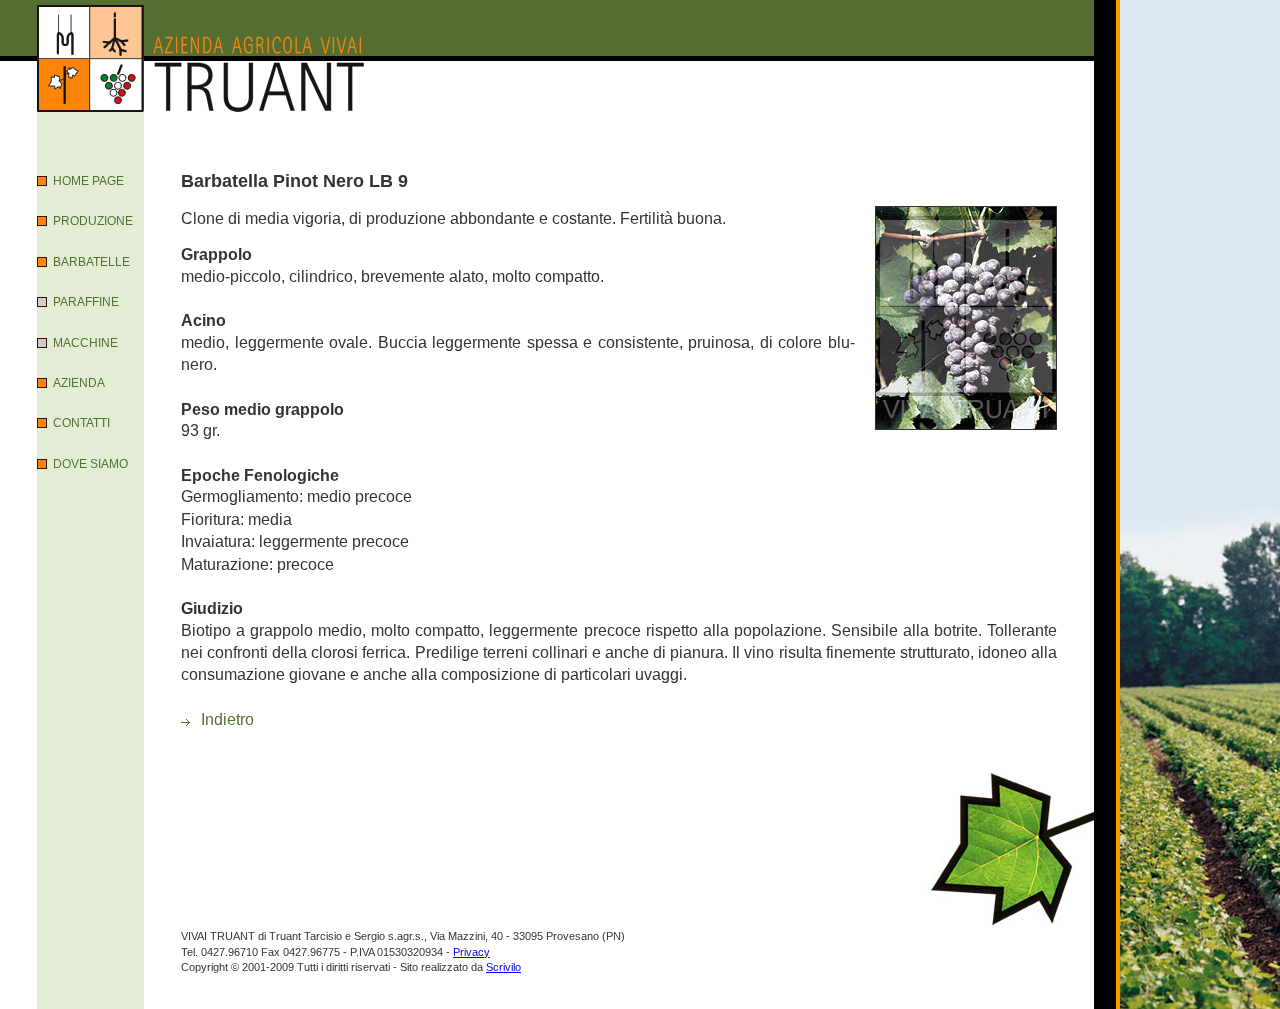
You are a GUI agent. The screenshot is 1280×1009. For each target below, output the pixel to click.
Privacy (471, 952)
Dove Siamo (90, 464)
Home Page (88, 181)
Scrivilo (503, 967)
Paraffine (86, 302)
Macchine (85, 343)
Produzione (93, 221)
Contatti (81, 423)
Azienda (79, 383)
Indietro (227, 719)
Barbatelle (91, 262)
